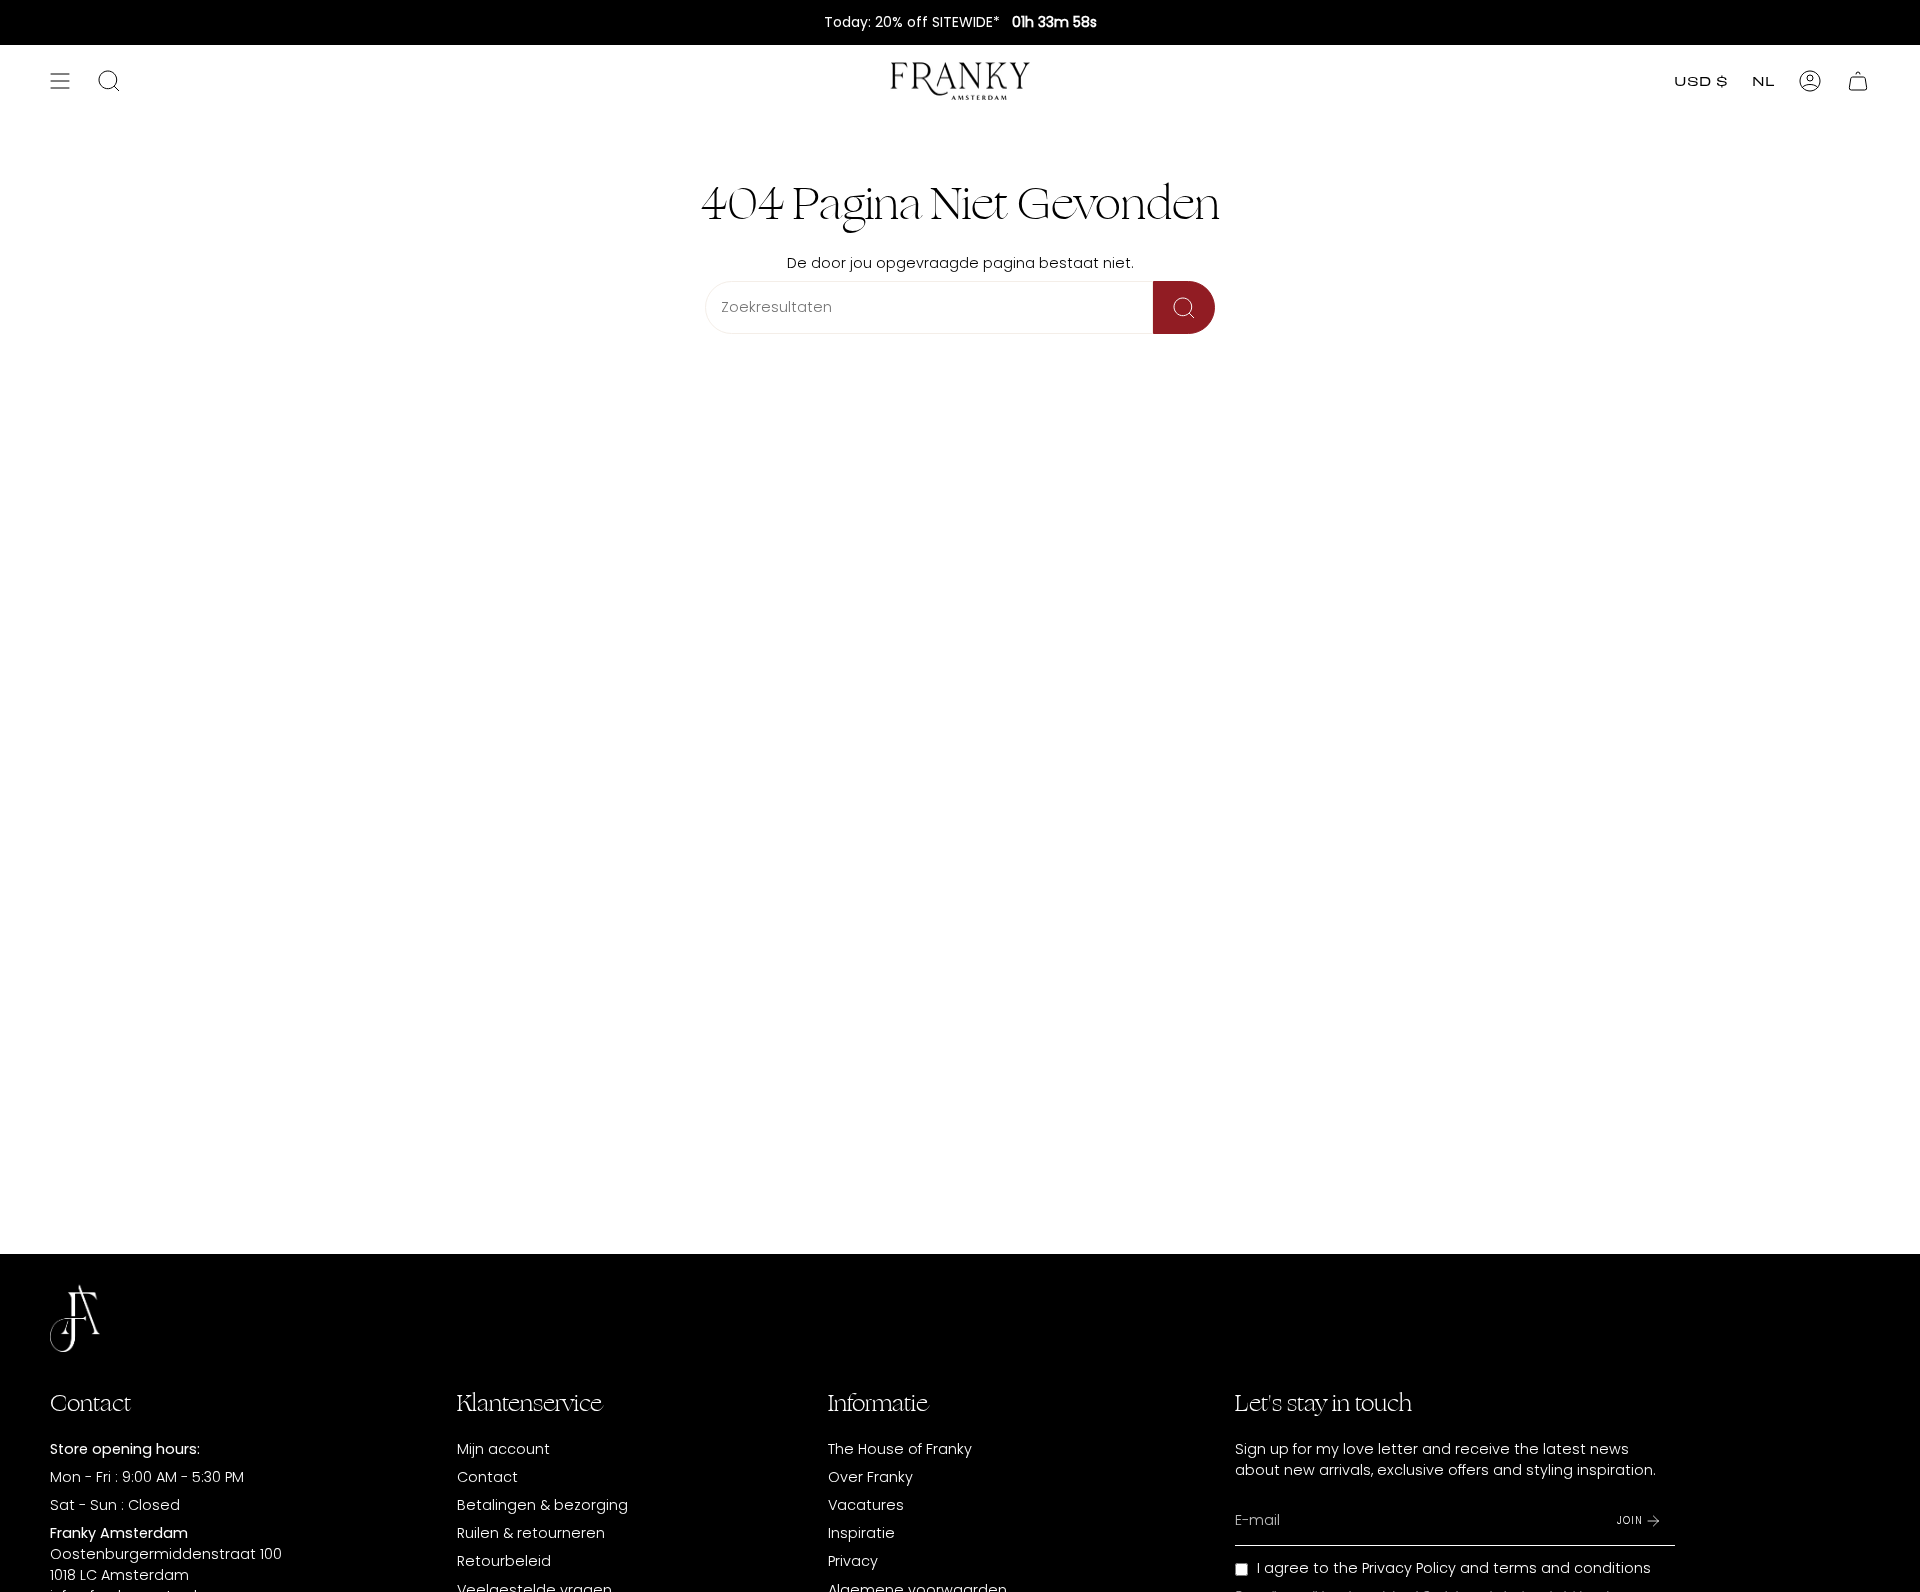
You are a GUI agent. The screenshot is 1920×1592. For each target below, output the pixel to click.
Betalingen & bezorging (542, 1505)
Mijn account (503, 1449)
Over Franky (870, 1477)
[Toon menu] (60, 81)
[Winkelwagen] (1858, 81)
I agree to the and (1454, 1568)
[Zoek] (1184, 307)
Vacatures (866, 1505)
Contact (487, 1477)
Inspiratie (861, 1533)
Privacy (853, 1561)
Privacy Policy (1409, 1568)
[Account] (1810, 81)
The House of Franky (900, 1449)
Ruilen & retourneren (531, 1533)
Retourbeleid (504, 1561)
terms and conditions (1572, 1568)
